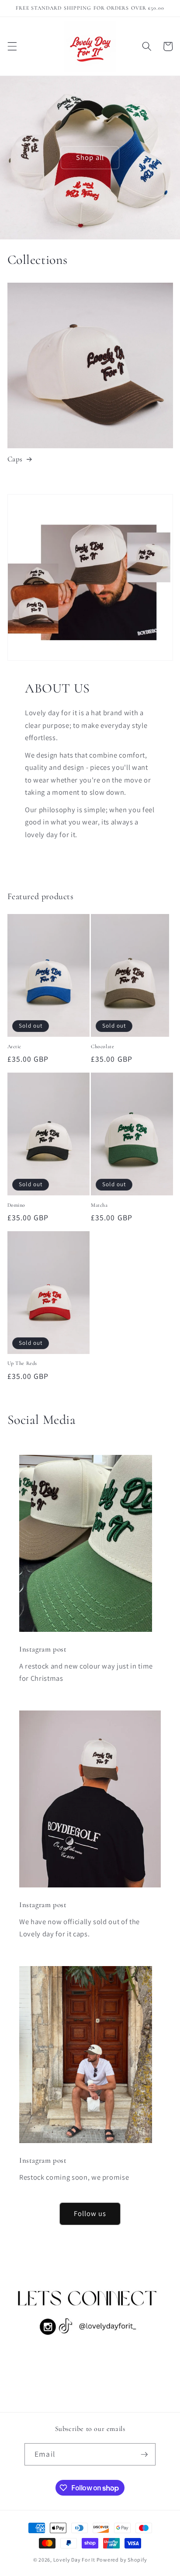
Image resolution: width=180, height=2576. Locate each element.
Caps (15, 459)
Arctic (15, 1046)
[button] (12, 46)
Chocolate (102, 1046)
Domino (17, 1205)
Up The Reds (22, 1363)
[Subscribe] (144, 2455)
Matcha (99, 1205)
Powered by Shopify (122, 2560)
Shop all (90, 157)
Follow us (90, 2213)
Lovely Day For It (74, 2560)
